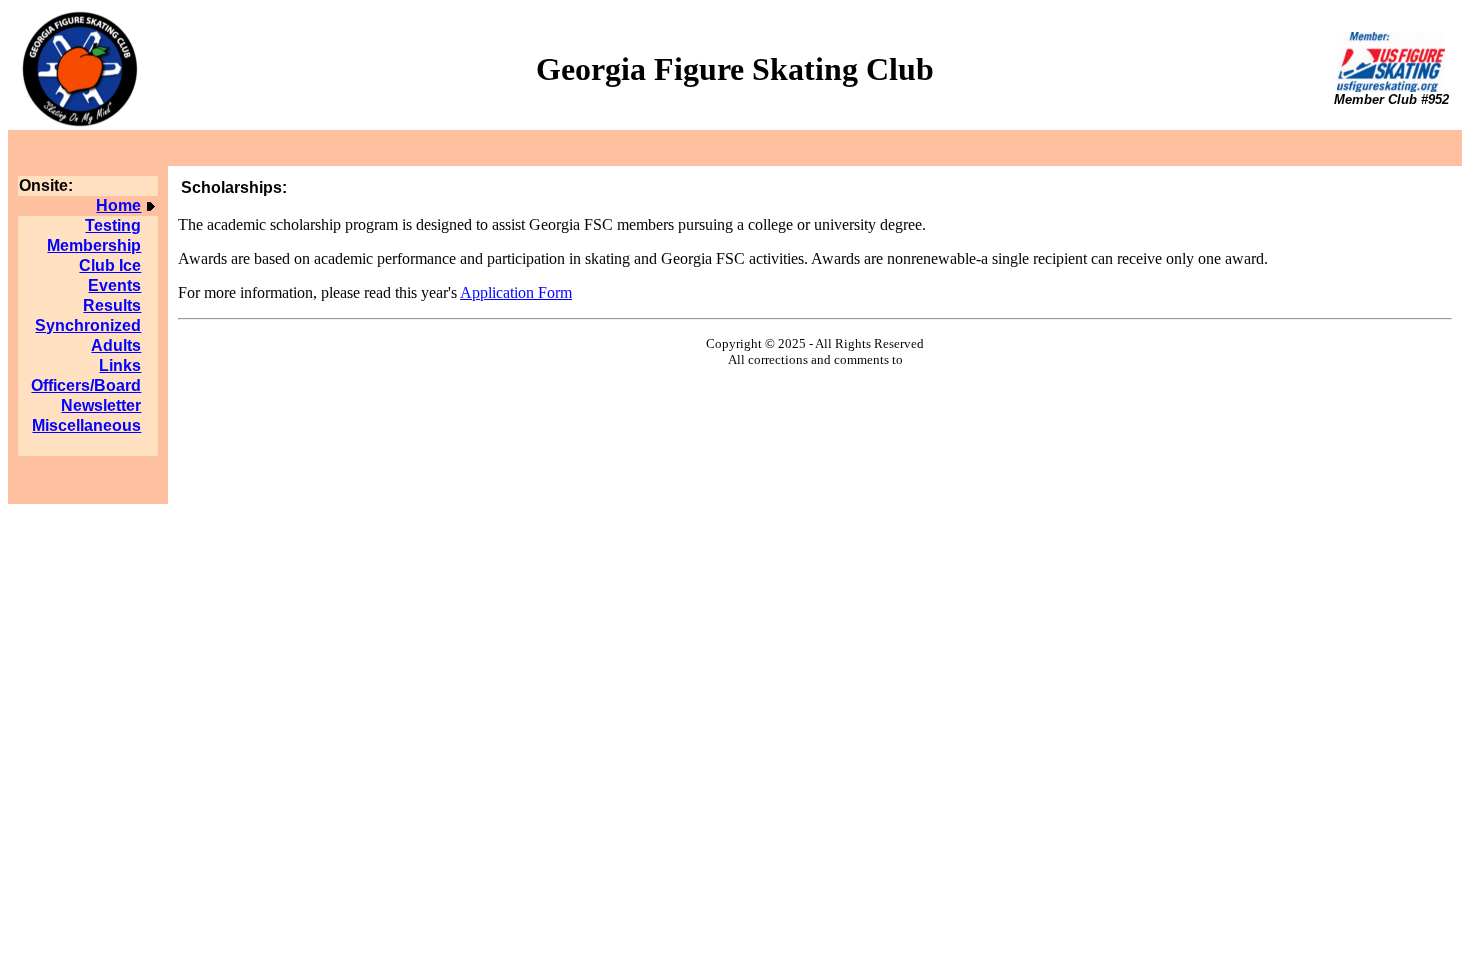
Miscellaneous (86, 425)
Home (118, 205)
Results (112, 305)
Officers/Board (86, 385)
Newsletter (101, 405)
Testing (113, 225)
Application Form (516, 292)
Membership (94, 245)
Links (120, 365)
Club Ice (110, 265)
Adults (116, 345)
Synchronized (88, 325)
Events (114, 285)
